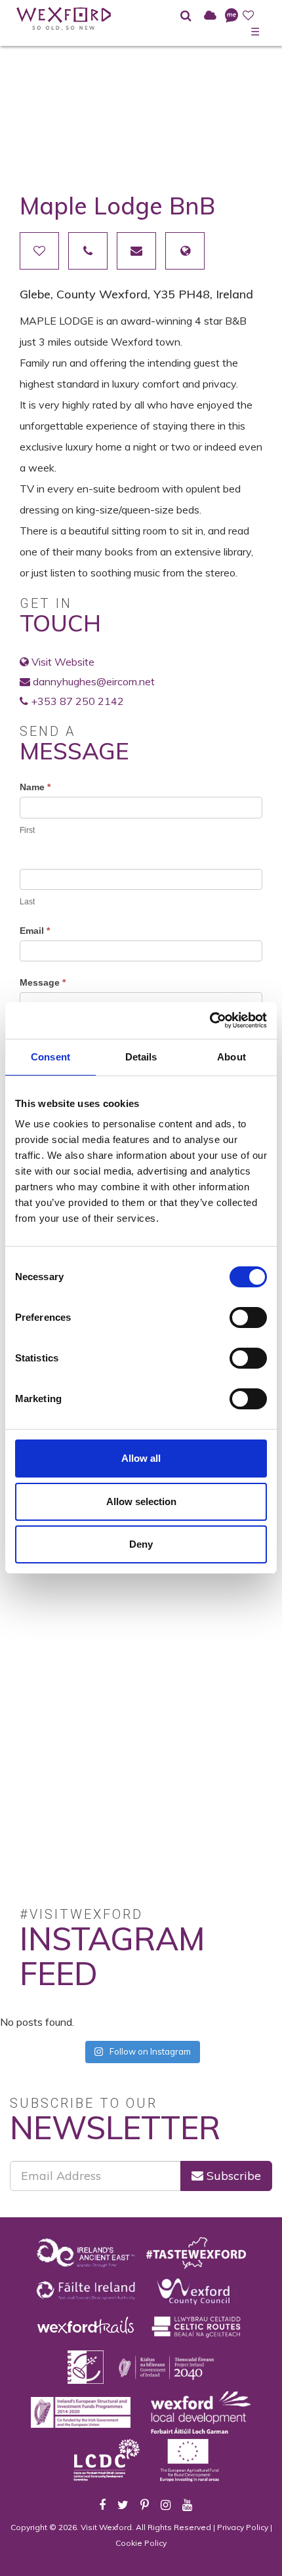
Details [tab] (141, 1057)
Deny (141, 1544)
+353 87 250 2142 (77, 701)
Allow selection (141, 1501)
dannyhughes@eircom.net (94, 681)
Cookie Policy (141, 2543)
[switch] (248, 1318)
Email (35, 931)
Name (35, 787)
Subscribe (232, 2176)
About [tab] (232, 1057)
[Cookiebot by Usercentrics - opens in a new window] (210, 1020)
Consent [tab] (50, 1057)
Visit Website (63, 662)
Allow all (141, 1458)
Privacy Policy (243, 2527)
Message (43, 982)
